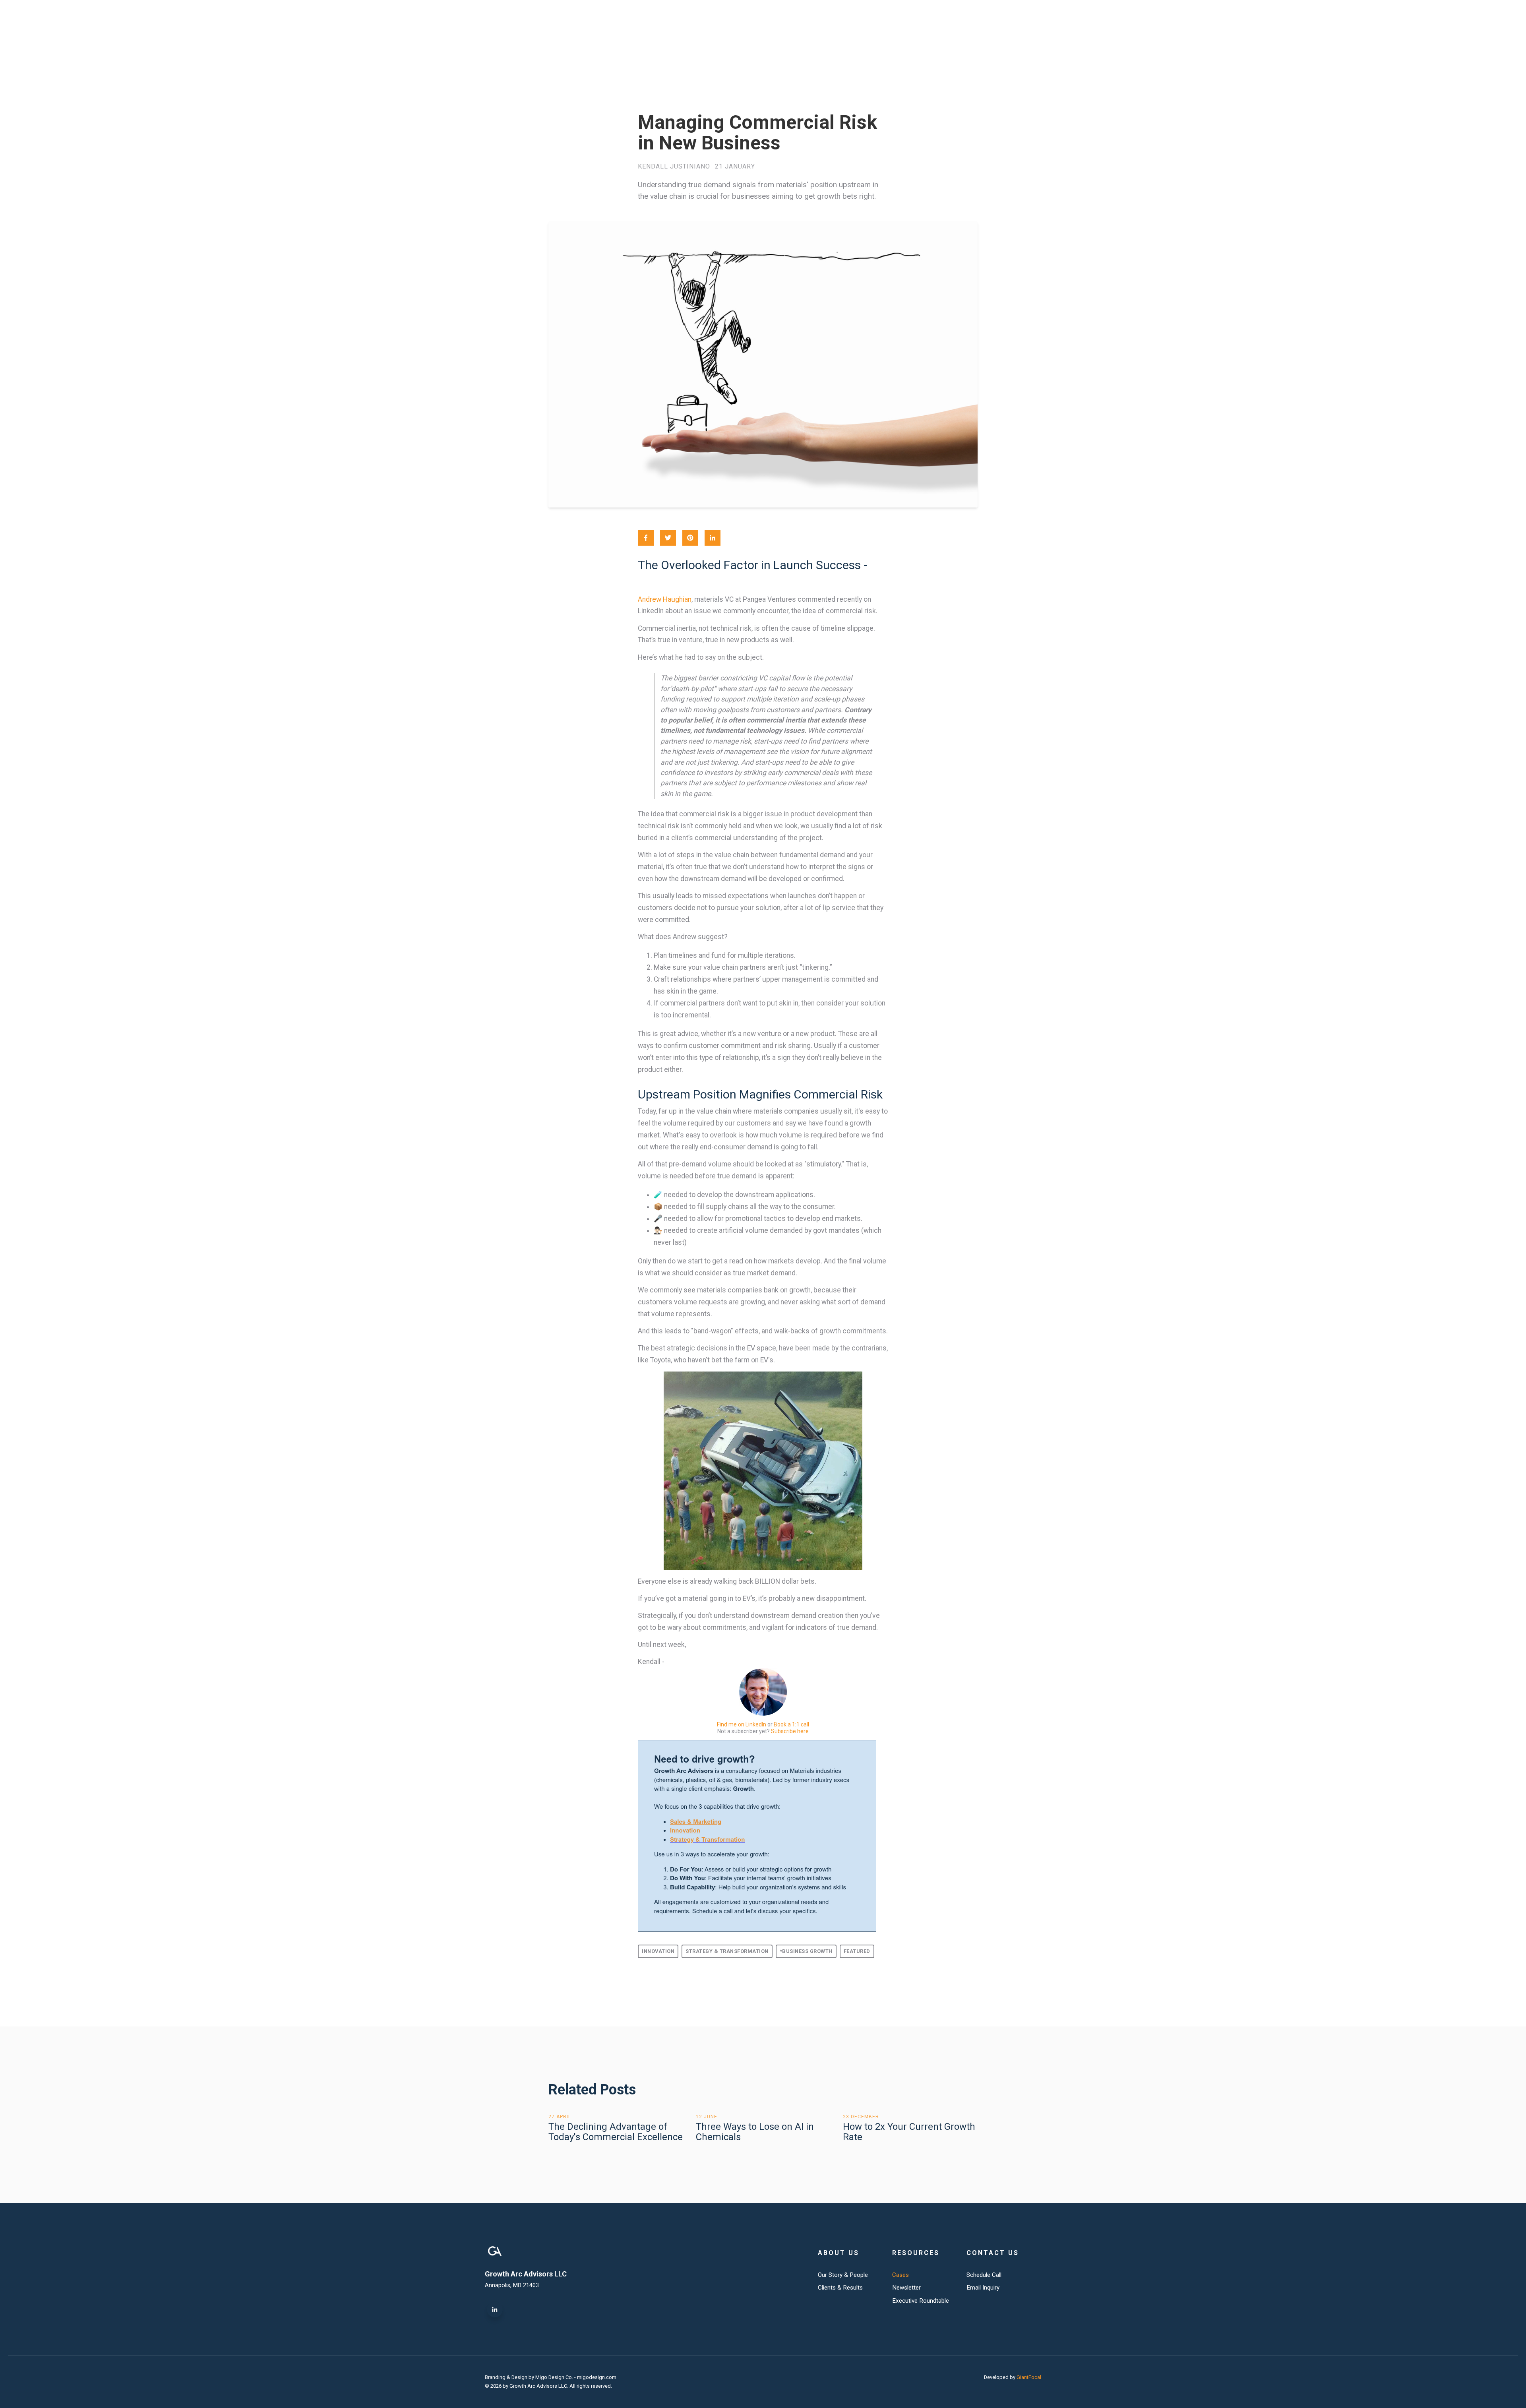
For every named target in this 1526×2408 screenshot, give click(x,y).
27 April (560, 2117)
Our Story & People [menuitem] (843, 2275)
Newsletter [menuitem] (906, 2288)
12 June (707, 2117)
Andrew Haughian (665, 599)
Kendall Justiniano (674, 167)
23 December (861, 2117)
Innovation (658, 1951)
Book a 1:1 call (791, 1724)
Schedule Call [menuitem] (984, 2275)
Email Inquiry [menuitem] (983, 2288)
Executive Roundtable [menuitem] (921, 2301)
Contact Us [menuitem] (993, 2253)
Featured (857, 1951)
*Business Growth (806, 1951)
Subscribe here (790, 1731)
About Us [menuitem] (839, 2253)
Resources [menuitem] (916, 2253)
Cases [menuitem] (900, 2275)
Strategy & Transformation (727, 1951)
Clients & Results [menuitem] (840, 2288)
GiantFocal (1029, 2377)
